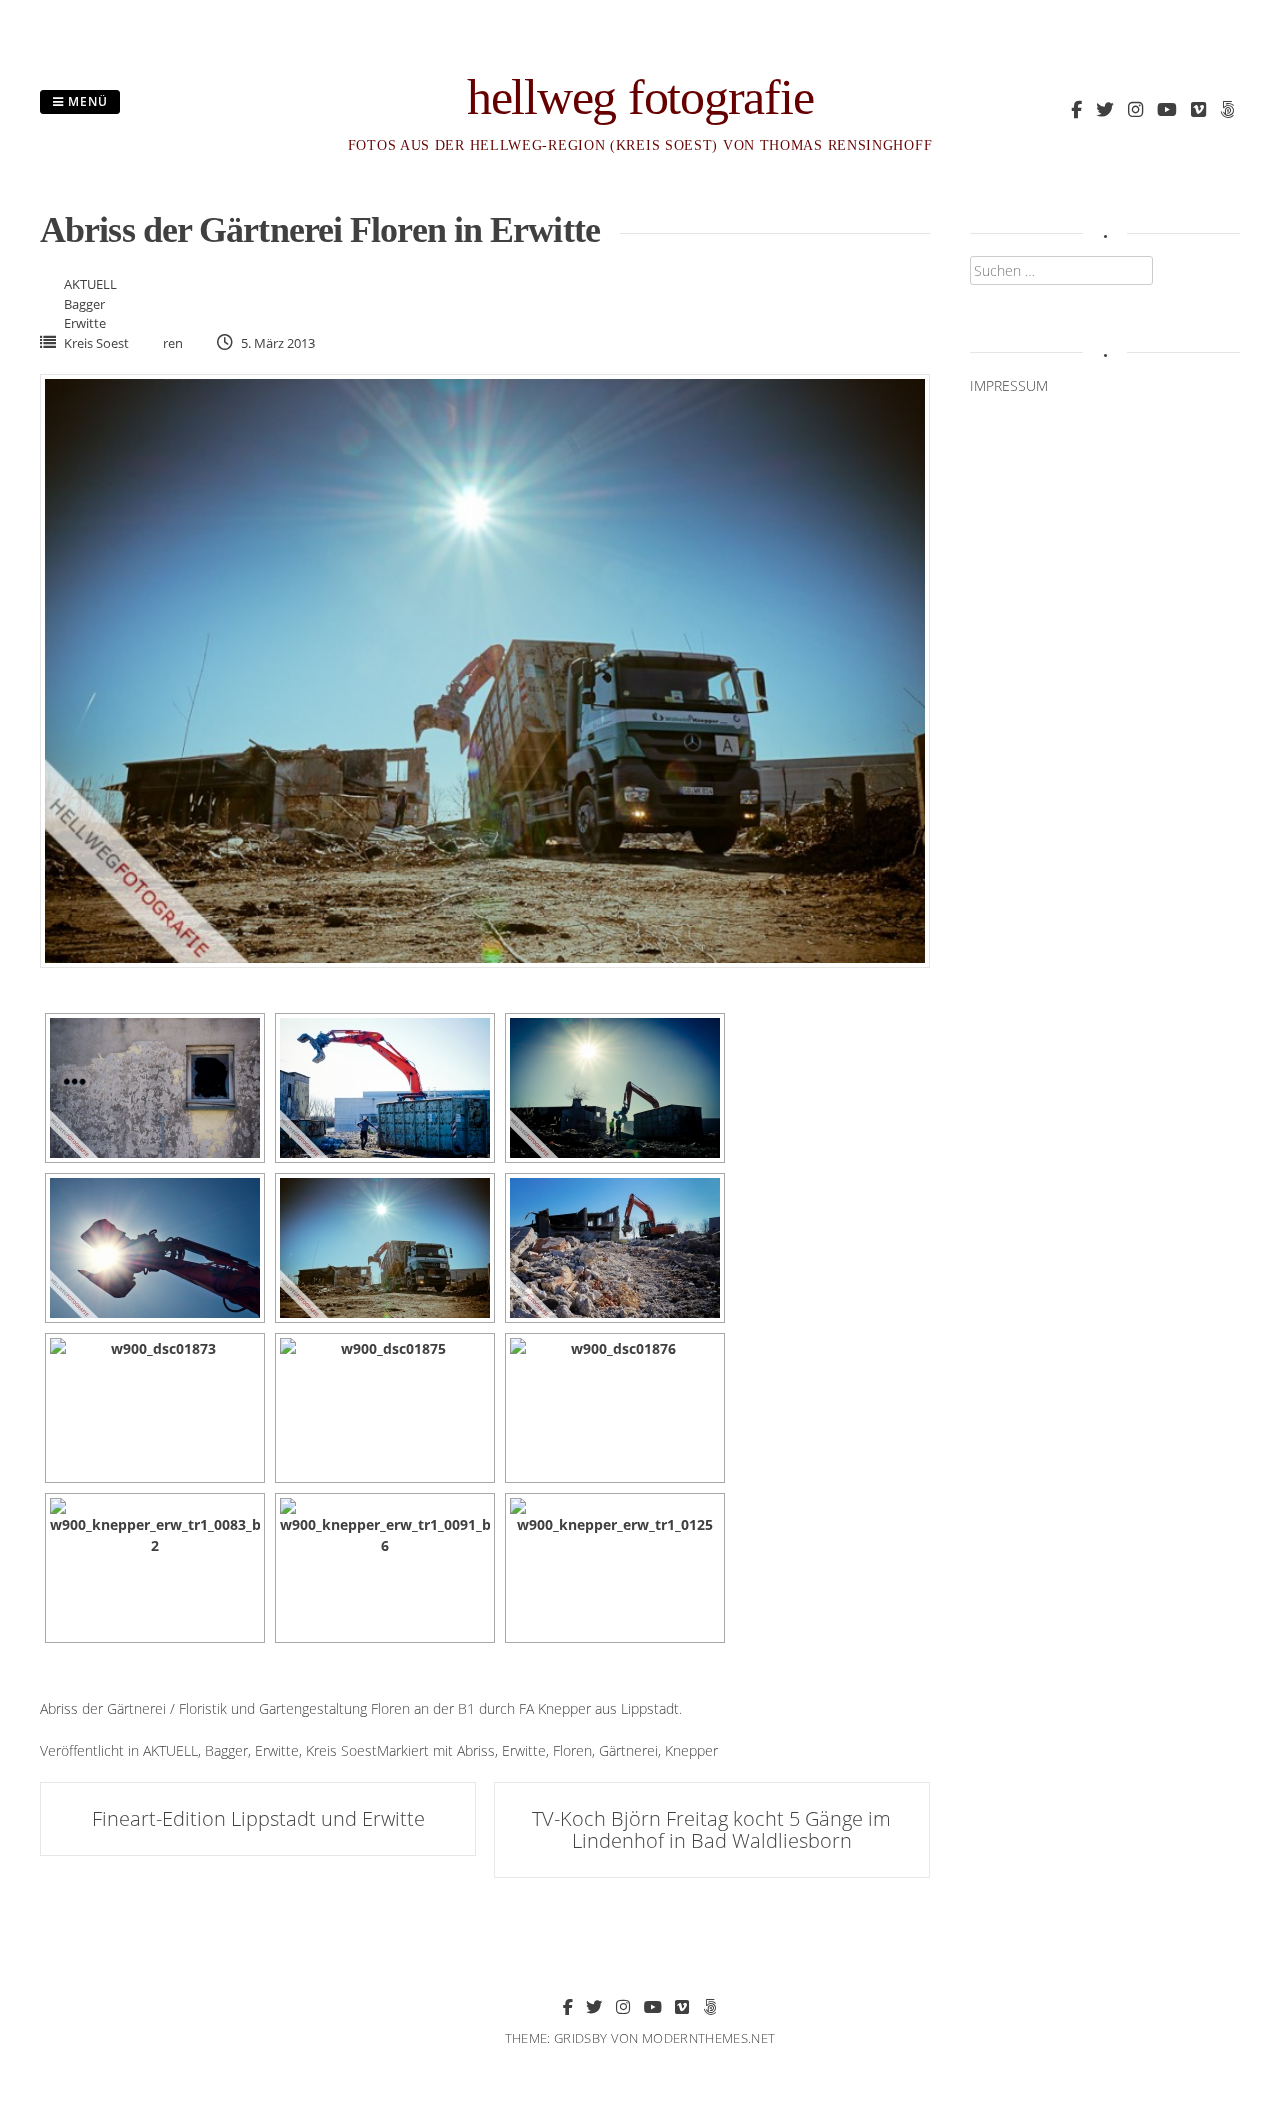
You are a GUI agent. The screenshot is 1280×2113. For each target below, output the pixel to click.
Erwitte (85, 323)
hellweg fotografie (640, 97)
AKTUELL (90, 284)
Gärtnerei (628, 1750)
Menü (86, 101)
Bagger (84, 304)
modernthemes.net (708, 2038)
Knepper (691, 1750)
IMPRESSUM (1009, 385)
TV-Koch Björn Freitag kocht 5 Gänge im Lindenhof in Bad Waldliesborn (711, 1829)
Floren (572, 1750)
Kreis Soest (96, 343)
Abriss (476, 1750)
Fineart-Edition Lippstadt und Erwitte (258, 1818)
